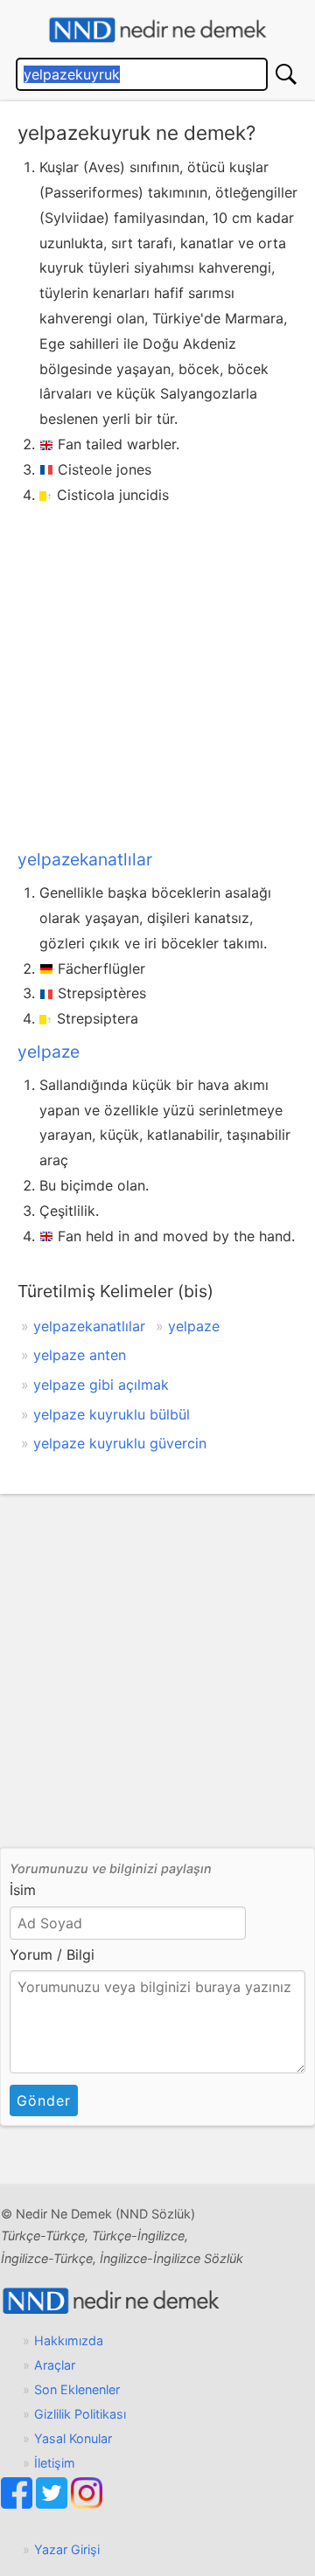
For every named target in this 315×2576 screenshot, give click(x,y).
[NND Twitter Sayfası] (53, 2504)
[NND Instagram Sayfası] (87, 2504)
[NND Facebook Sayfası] (18, 2504)
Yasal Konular (73, 2438)
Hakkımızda (69, 2340)
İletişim (55, 2463)
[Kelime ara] (286, 74)
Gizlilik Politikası (80, 2414)
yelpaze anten (80, 1355)
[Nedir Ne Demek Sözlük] (157, 30)
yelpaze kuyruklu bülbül (112, 1414)
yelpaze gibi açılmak (101, 1385)
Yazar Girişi (67, 2549)
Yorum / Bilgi (52, 1955)
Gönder (44, 2100)
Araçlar (55, 2365)
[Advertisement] (157, 673)
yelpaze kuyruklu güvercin (120, 1443)
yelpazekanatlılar (85, 859)
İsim (23, 1890)
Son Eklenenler (77, 2389)
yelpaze (49, 1052)
